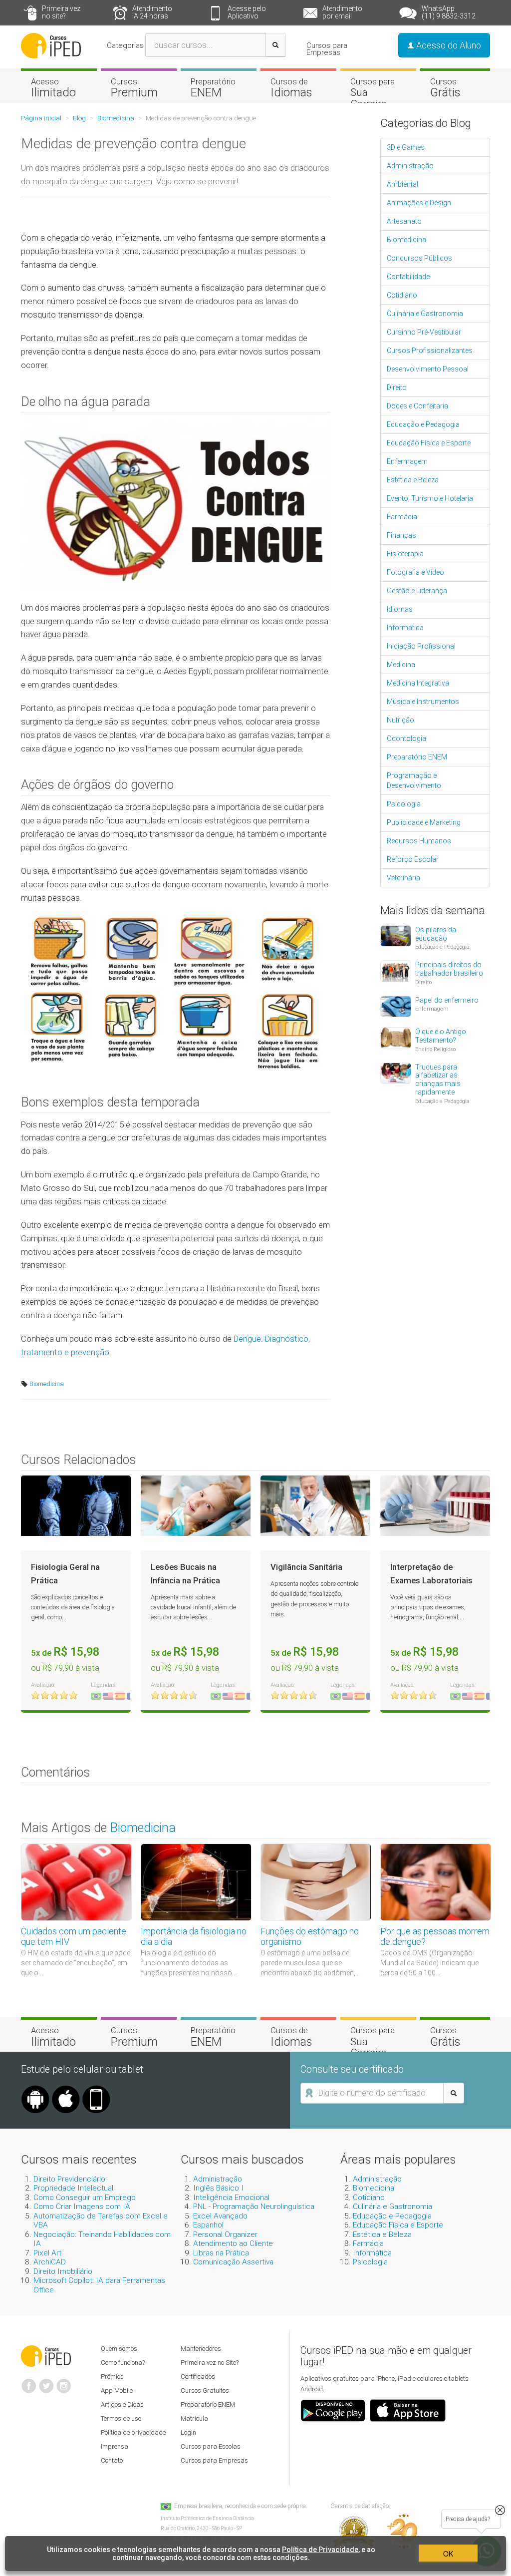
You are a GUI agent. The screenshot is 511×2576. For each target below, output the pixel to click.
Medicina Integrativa (418, 683)
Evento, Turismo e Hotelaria (430, 498)
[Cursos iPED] (46, 2355)
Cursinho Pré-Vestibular (424, 332)
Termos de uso (121, 2418)
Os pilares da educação (436, 934)
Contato (112, 2460)
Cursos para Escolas (211, 2446)
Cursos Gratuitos (205, 2391)
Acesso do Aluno (448, 45)
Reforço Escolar (413, 859)
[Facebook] (29, 2382)
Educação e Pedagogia (423, 424)
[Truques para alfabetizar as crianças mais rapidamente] (396, 1073)
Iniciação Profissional (421, 646)
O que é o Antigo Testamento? (441, 1036)
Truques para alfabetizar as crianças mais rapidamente (438, 1080)
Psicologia (404, 804)
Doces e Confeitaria (417, 406)
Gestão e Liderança (417, 591)
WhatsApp (449, 12)
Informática (405, 628)
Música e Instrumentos (423, 702)
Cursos (134, 88)
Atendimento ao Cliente (233, 2243)
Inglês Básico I (218, 2188)
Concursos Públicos (419, 258)
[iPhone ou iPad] (66, 2089)
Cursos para (373, 93)
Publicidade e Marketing (424, 822)
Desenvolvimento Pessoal (428, 369)
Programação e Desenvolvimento (414, 780)
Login (188, 2432)
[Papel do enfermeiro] (396, 1006)
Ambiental (402, 184)
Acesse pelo (247, 12)
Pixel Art (47, 2253)
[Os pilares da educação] (396, 935)
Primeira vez (61, 12)
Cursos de (291, 88)
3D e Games (406, 147)
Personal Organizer (225, 2234)
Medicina (401, 665)
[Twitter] (46, 2382)
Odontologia (406, 738)
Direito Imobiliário (63, 2271)
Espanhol (208, 2225)
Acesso (53, 88)
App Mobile (117, 2391)
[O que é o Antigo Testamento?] (396, 1037)
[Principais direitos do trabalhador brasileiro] (396, 970)
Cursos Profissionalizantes (430, 351)
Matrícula (194, 2418)
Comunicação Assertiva (233, 2262)
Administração (410, 166)
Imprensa (115, 2446)
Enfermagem (407, 461)
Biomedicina (46, 1384)
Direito (397, 387)
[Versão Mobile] (96, 2089)
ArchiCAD (50, 2262)
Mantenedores (201, 2349)
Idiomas (400, 609)
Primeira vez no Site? (210, 2363)
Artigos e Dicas (122, 2404)
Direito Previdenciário (69, 2179)
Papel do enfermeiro (447, 1000)
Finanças (401, 535)
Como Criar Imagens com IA (82, 2207)
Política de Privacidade (320, 2550)
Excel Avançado (220, 2216)
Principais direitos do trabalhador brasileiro (449, 969)
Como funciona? (123, 2363)
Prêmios (112, 2377)
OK (448, 2554)
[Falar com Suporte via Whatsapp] (500, 2510)
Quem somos (119, 2349)
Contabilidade (408, 277)
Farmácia (402, 517)
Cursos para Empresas (327, 49)
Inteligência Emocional (231, 2198)
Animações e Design (419, 203)
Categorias (125, 45)
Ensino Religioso (435, 1049)
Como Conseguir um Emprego (85, 2198)
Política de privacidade (133, 2432)
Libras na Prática (221, 2253)
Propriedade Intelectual (73, 2188)
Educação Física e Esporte (429, 443)
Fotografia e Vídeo (415, 572)
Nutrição (400, 720)
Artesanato (404, 221)
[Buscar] (276, 45)
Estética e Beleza (413, 480)
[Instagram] (64, 2382)
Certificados (198, 2377)
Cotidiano (402, 295)
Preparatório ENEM (417, 757)
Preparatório (213, 88)
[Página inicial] (51, 45)
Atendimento (152, 12)
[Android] (35, 2089)
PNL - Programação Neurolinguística (254, 2207)
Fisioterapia (405, 554)
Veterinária (403, 878)
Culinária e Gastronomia (425, 314)
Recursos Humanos (419, 841)
